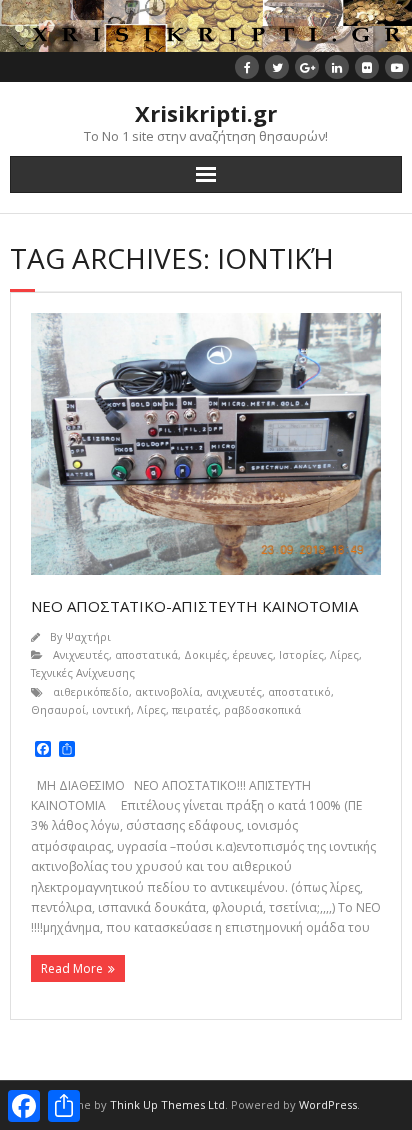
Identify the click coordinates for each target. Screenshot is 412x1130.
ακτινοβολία (167, 691)
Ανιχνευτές (81, 654)
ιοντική (111, 709)
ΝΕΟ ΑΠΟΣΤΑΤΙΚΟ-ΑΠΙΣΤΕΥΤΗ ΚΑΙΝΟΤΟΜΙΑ (194, 606)
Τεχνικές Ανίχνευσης (83, 672)
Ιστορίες (301, 654)
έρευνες (253, 654)
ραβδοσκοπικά (262, 709)
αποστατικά (146, 654)
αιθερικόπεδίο (91, 691)
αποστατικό (299, 691)
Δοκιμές (205, 654)
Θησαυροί (58, 709)
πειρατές (195, 709)
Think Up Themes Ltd (167, 1104)
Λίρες (344, 654)
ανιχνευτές (234, 691)
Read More (72, 968)
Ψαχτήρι (88, 636)
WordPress (328, 1104)
